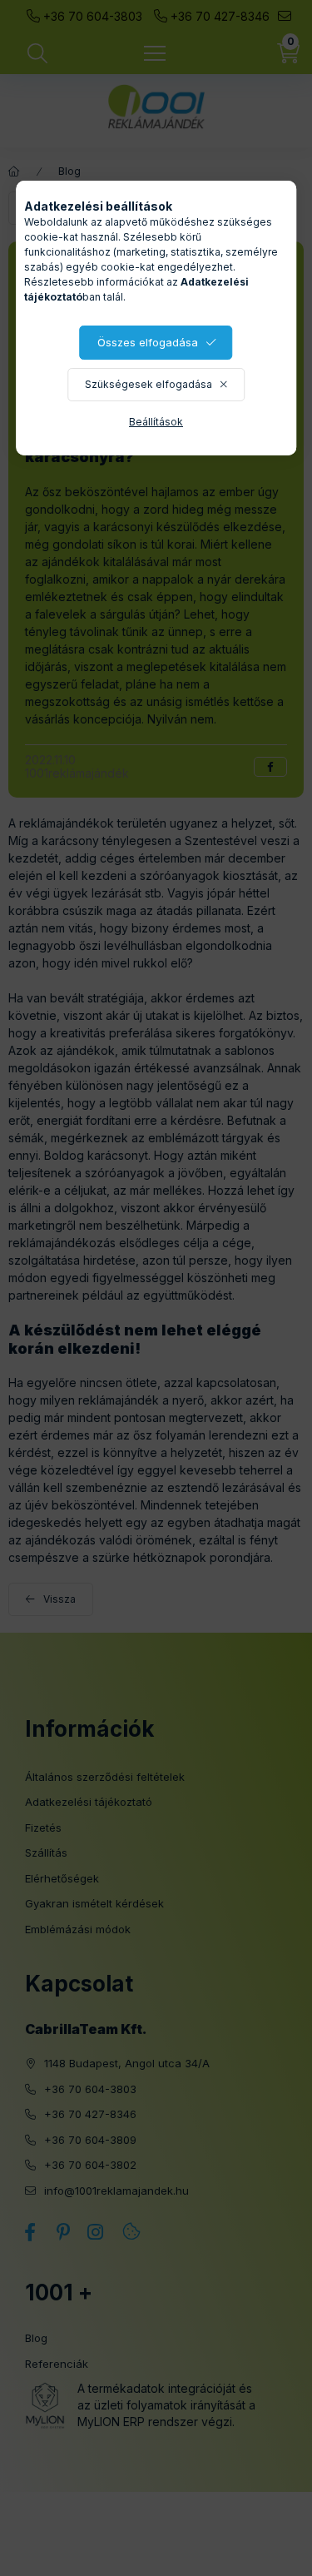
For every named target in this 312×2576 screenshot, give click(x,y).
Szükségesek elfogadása (149, 384)
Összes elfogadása (148, 342)
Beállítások (156, 422)
